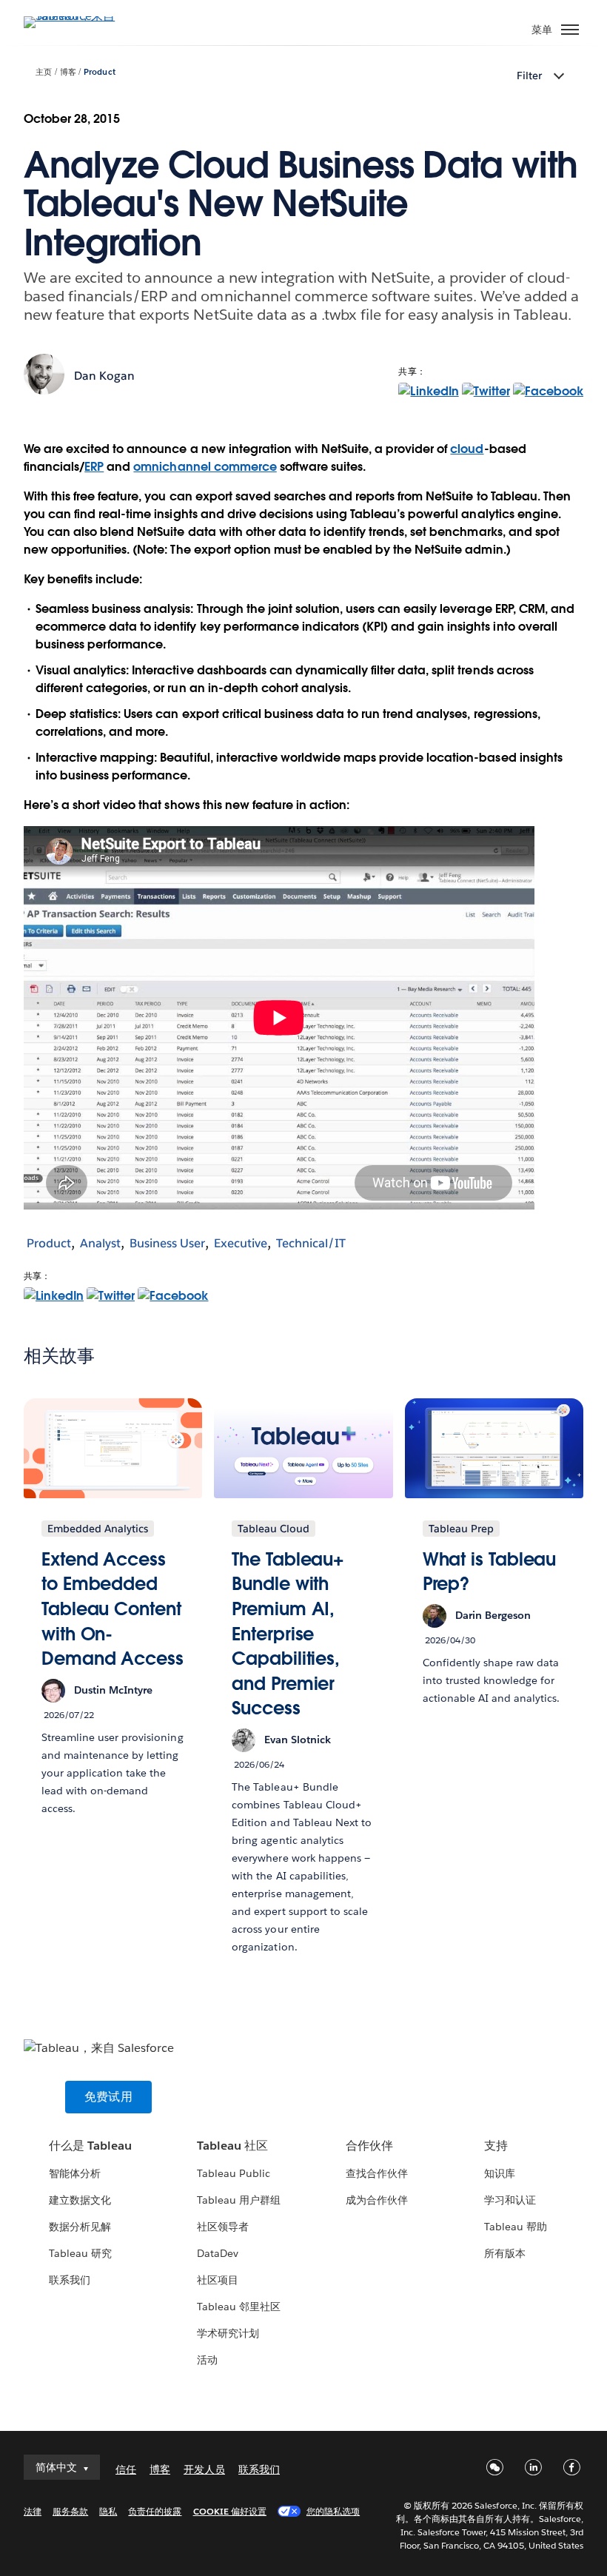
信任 (126, 2469)
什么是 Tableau (90, 2146)
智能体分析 (75, 2173)
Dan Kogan (104, 376)
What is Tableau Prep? (490, 1572)
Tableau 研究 (80, 2253)
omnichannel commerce (205, 467)
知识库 (500, 2173)
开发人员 (204, 2469)
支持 (496, 2146)
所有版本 (505, 2253)
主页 (44, 72)
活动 (207, 2360)
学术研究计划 (228, 2333)
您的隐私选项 (333, 2511)
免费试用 (108, 2097)
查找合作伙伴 (377, 2173)
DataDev (218, 2253)
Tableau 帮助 (516, 2227)
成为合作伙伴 (377, 2200)
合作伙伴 (369, 2146)
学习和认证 (510, 2200)
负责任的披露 (155, 2511)
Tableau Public (234, 2173)
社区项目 (218, 2280)
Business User (167, 1243)
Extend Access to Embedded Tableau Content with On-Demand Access (113, 1609)
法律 (33, 2511)
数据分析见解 (80, 2227)
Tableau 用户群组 (239, 2200)
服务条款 (70, 2511)
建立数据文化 (80, 2200)
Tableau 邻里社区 (239, 2307)
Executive (241, 1243)
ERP (94, 467)
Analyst (100, 1243)
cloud (467, 449)
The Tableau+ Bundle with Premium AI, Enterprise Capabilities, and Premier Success (288, 1634)
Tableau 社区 (232, 2146)
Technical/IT (311, 1243)
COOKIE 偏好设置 (230, 2511)
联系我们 (70, 2280)
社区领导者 (223, 2227)
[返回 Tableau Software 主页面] (76, 16)
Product (99, 72)
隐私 (108, 2511)
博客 (68, 72)
